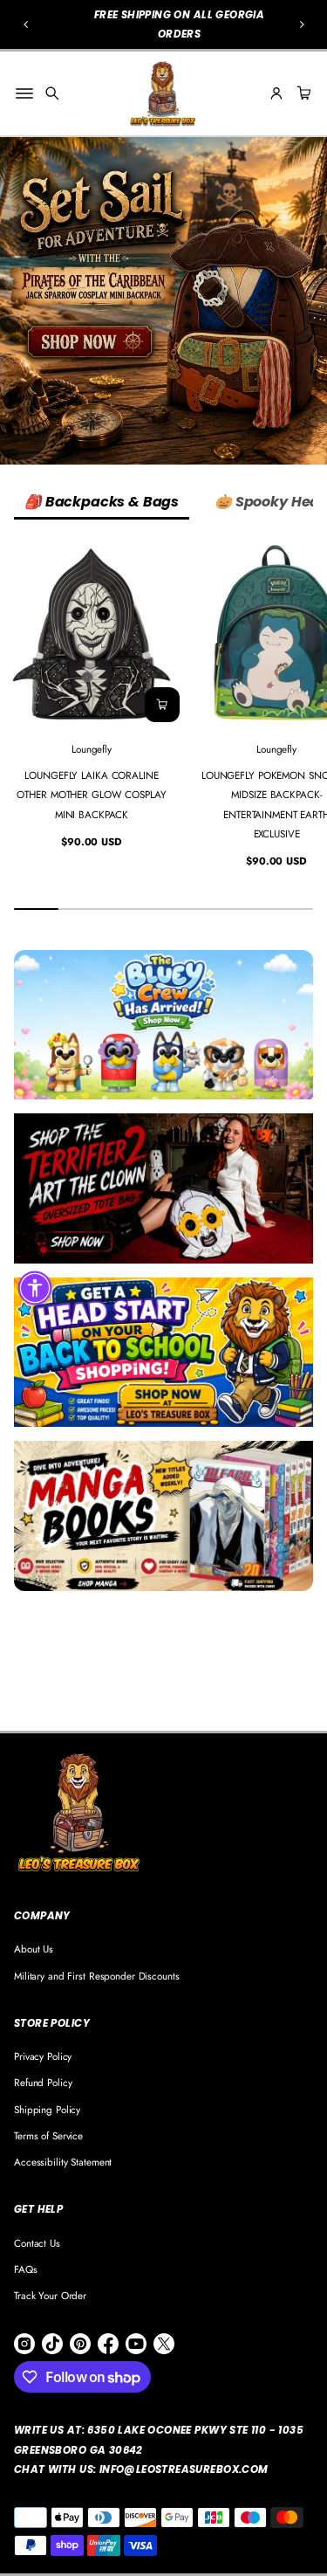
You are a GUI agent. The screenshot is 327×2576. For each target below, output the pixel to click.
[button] (26, 24)
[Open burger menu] (24, 93)
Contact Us (37, 2243)
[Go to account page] (276, 93)
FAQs (26, 2269)
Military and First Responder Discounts (97, 1976)
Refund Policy (43, 2082)
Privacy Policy (43, 2056)
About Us (34, 1949)
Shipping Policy (47, 2109)
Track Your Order (50, 2295)
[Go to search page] (52, 93)
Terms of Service (48, 2135)
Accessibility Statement (63, 2162)
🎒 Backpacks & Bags (102, 502)
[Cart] (302, 93)
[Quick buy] (162, 705)
